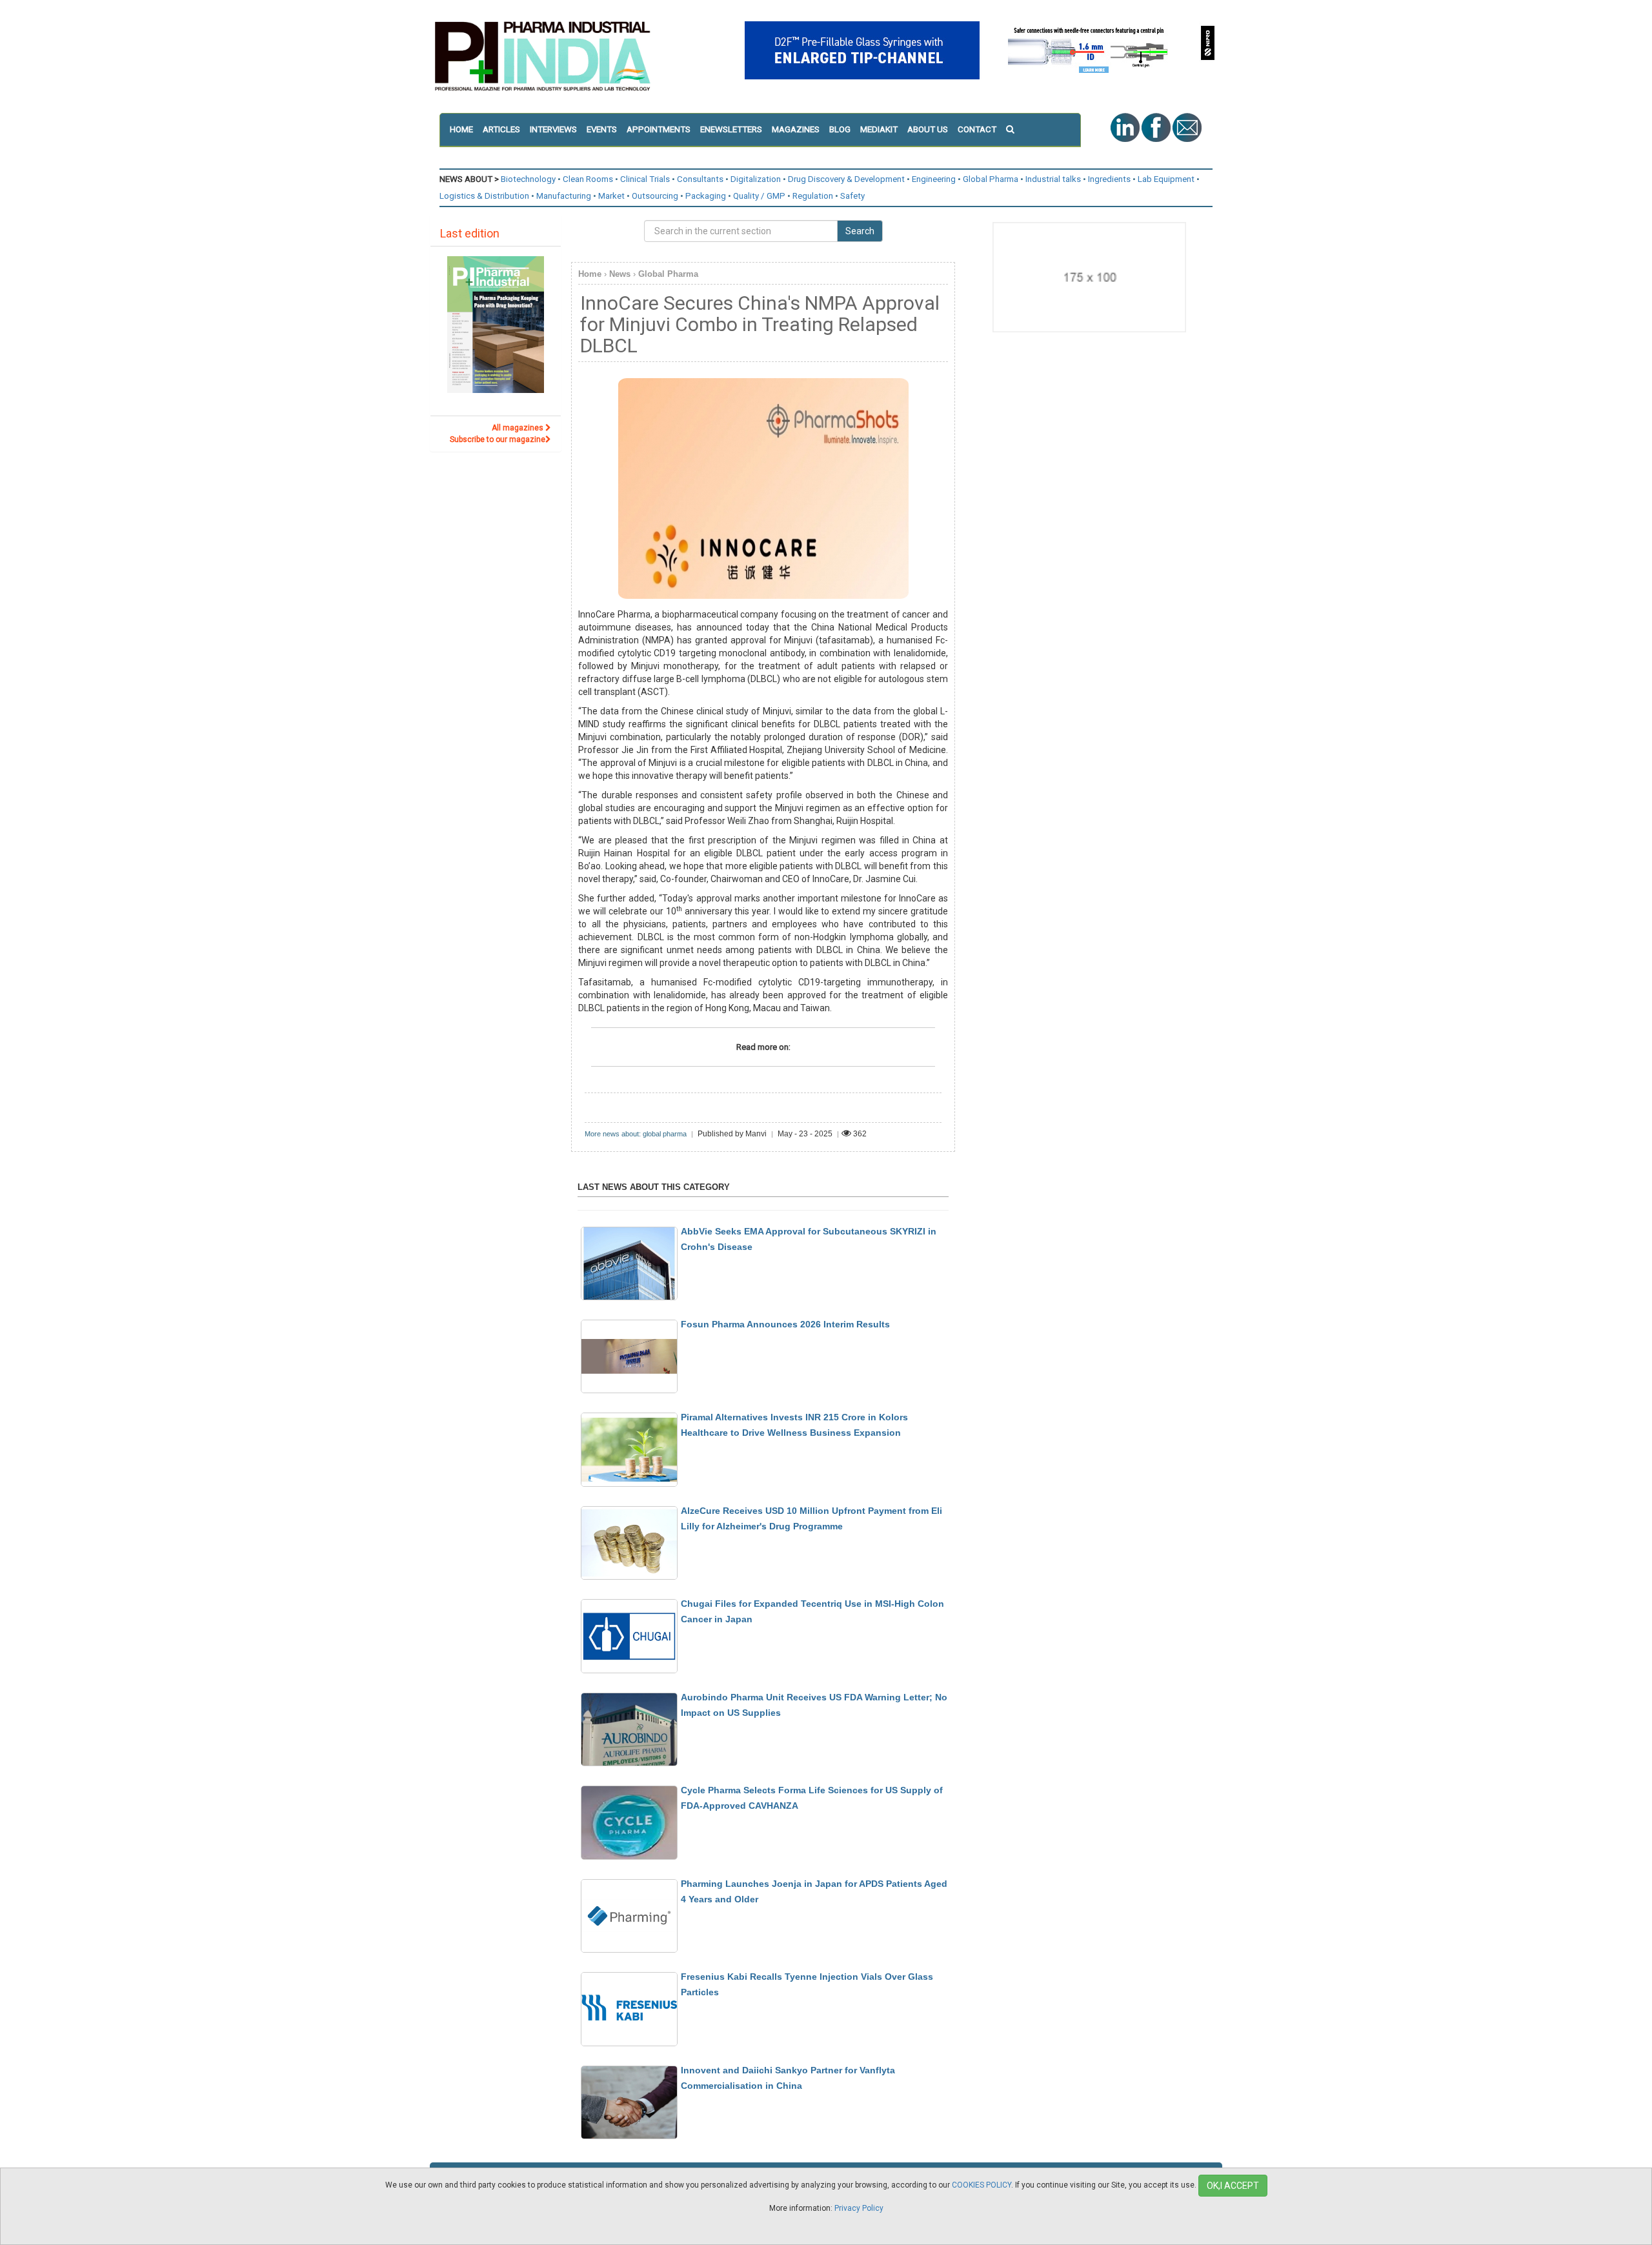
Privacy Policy (859, 2208)
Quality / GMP (759, 196)
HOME (461, 129)
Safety (852, 196)
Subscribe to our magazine (498, 439)
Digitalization (756, 179)
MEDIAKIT (879, 129)
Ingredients (1109, 179)
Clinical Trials (645, 179)
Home (590, 274)
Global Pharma (991, 179)
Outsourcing (655, 196)
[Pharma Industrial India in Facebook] (1157, 127)
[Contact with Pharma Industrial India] (1187, 127)
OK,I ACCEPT (1233, 2186)
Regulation (813, 196)
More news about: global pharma (636, 1134)
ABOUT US (928, 129)
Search (860, 231)
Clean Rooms (588, 179)
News (620, 274)
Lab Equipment (1166, 179)
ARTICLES (501, 129)
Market (611, 196)
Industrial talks (1053, 179)
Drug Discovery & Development (846, 179)
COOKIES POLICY (982, 2185)
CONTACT (977, 129)
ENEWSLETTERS (731, 129)
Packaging (706, 196)
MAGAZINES (796, 129)
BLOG (840, 129)
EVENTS (602, 129)
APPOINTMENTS (659, 129)
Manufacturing (564, 196)
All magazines (519, 428)
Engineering (934, 179)
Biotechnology (528, 179)
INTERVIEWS (553, 129)
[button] (1015, 130)
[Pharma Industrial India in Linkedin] (1126, 127)
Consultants (700, 179)
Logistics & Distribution (484, 196)
